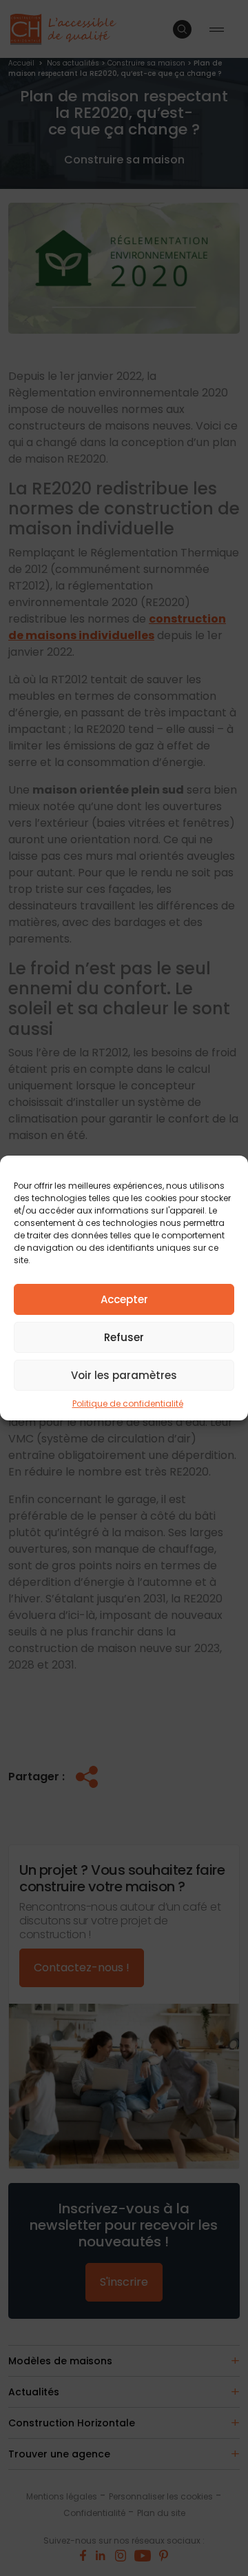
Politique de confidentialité (128, 1403)
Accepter (124, 1299)
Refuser (124, 1337)
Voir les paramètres (124, 1375)
